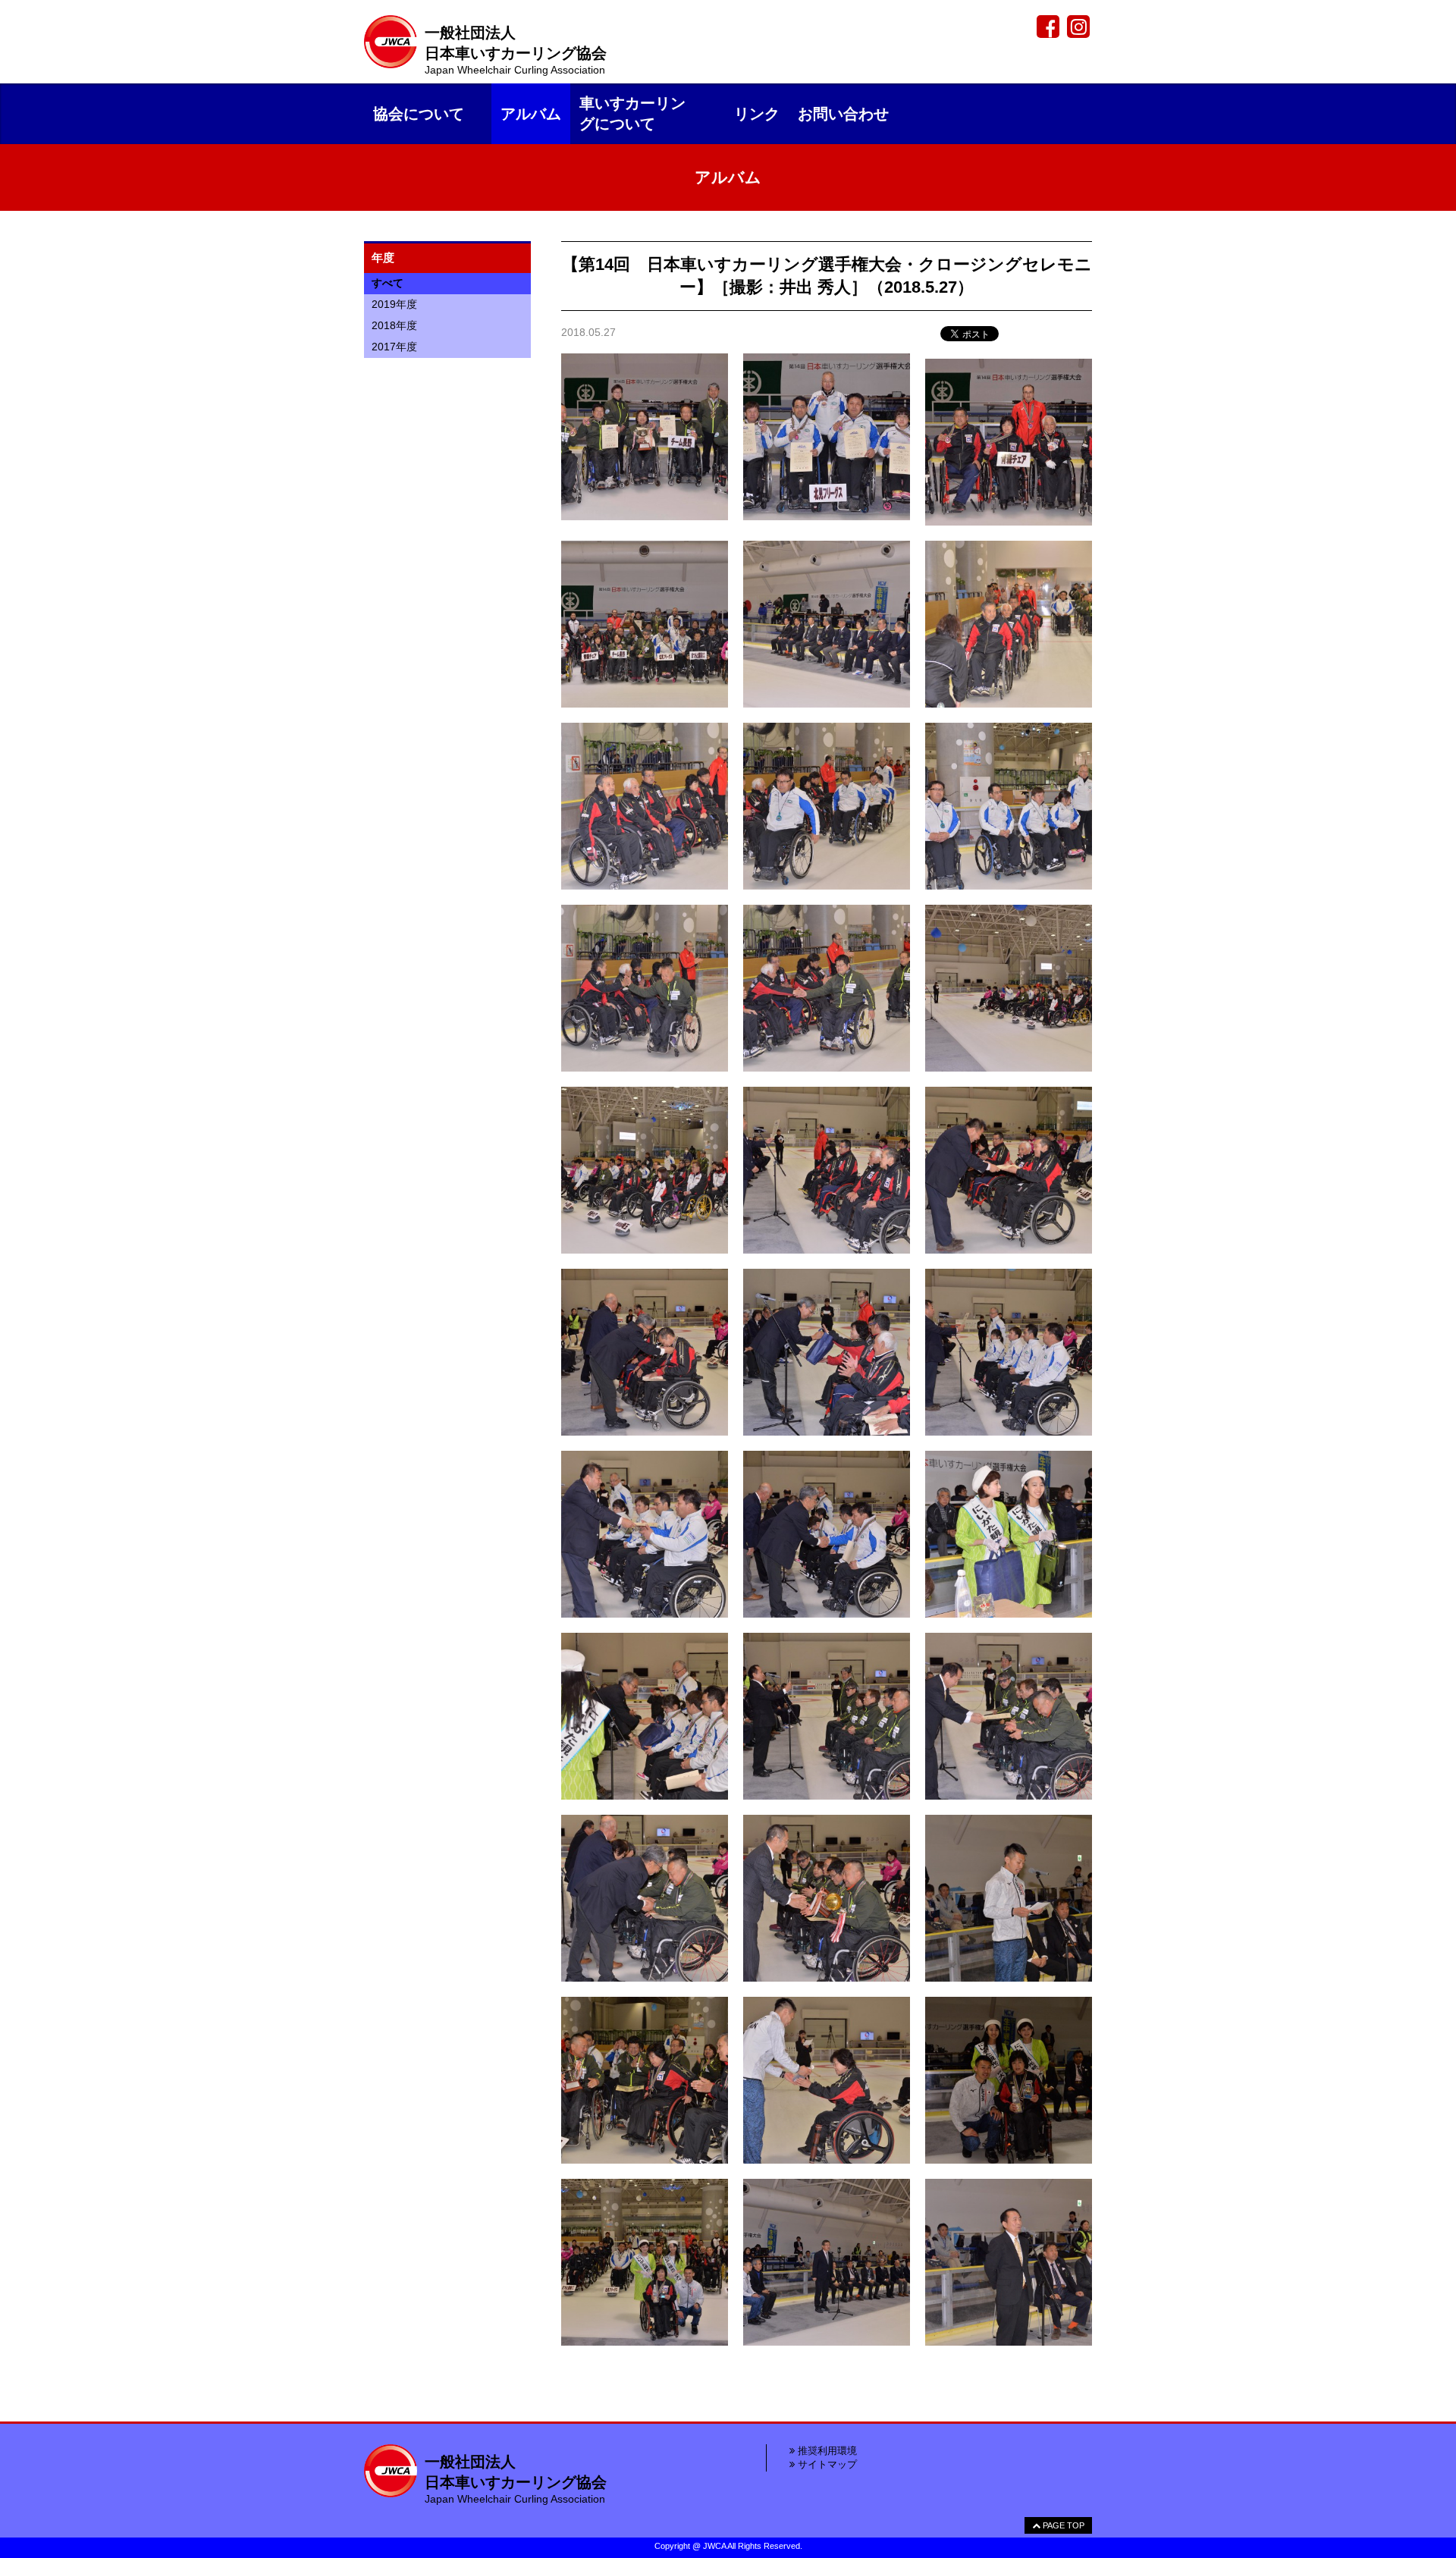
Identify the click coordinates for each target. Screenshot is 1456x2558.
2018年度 (394, 325)
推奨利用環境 (826, 2451)
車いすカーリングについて (632, 113)
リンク (757, 114)
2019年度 (394, 304)
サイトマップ (826, 2464)
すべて (388, 283)
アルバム (531, 114)
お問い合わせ (843, 114)
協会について (419, 114)
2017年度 (394, 347)
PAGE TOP (1062, 2525)
